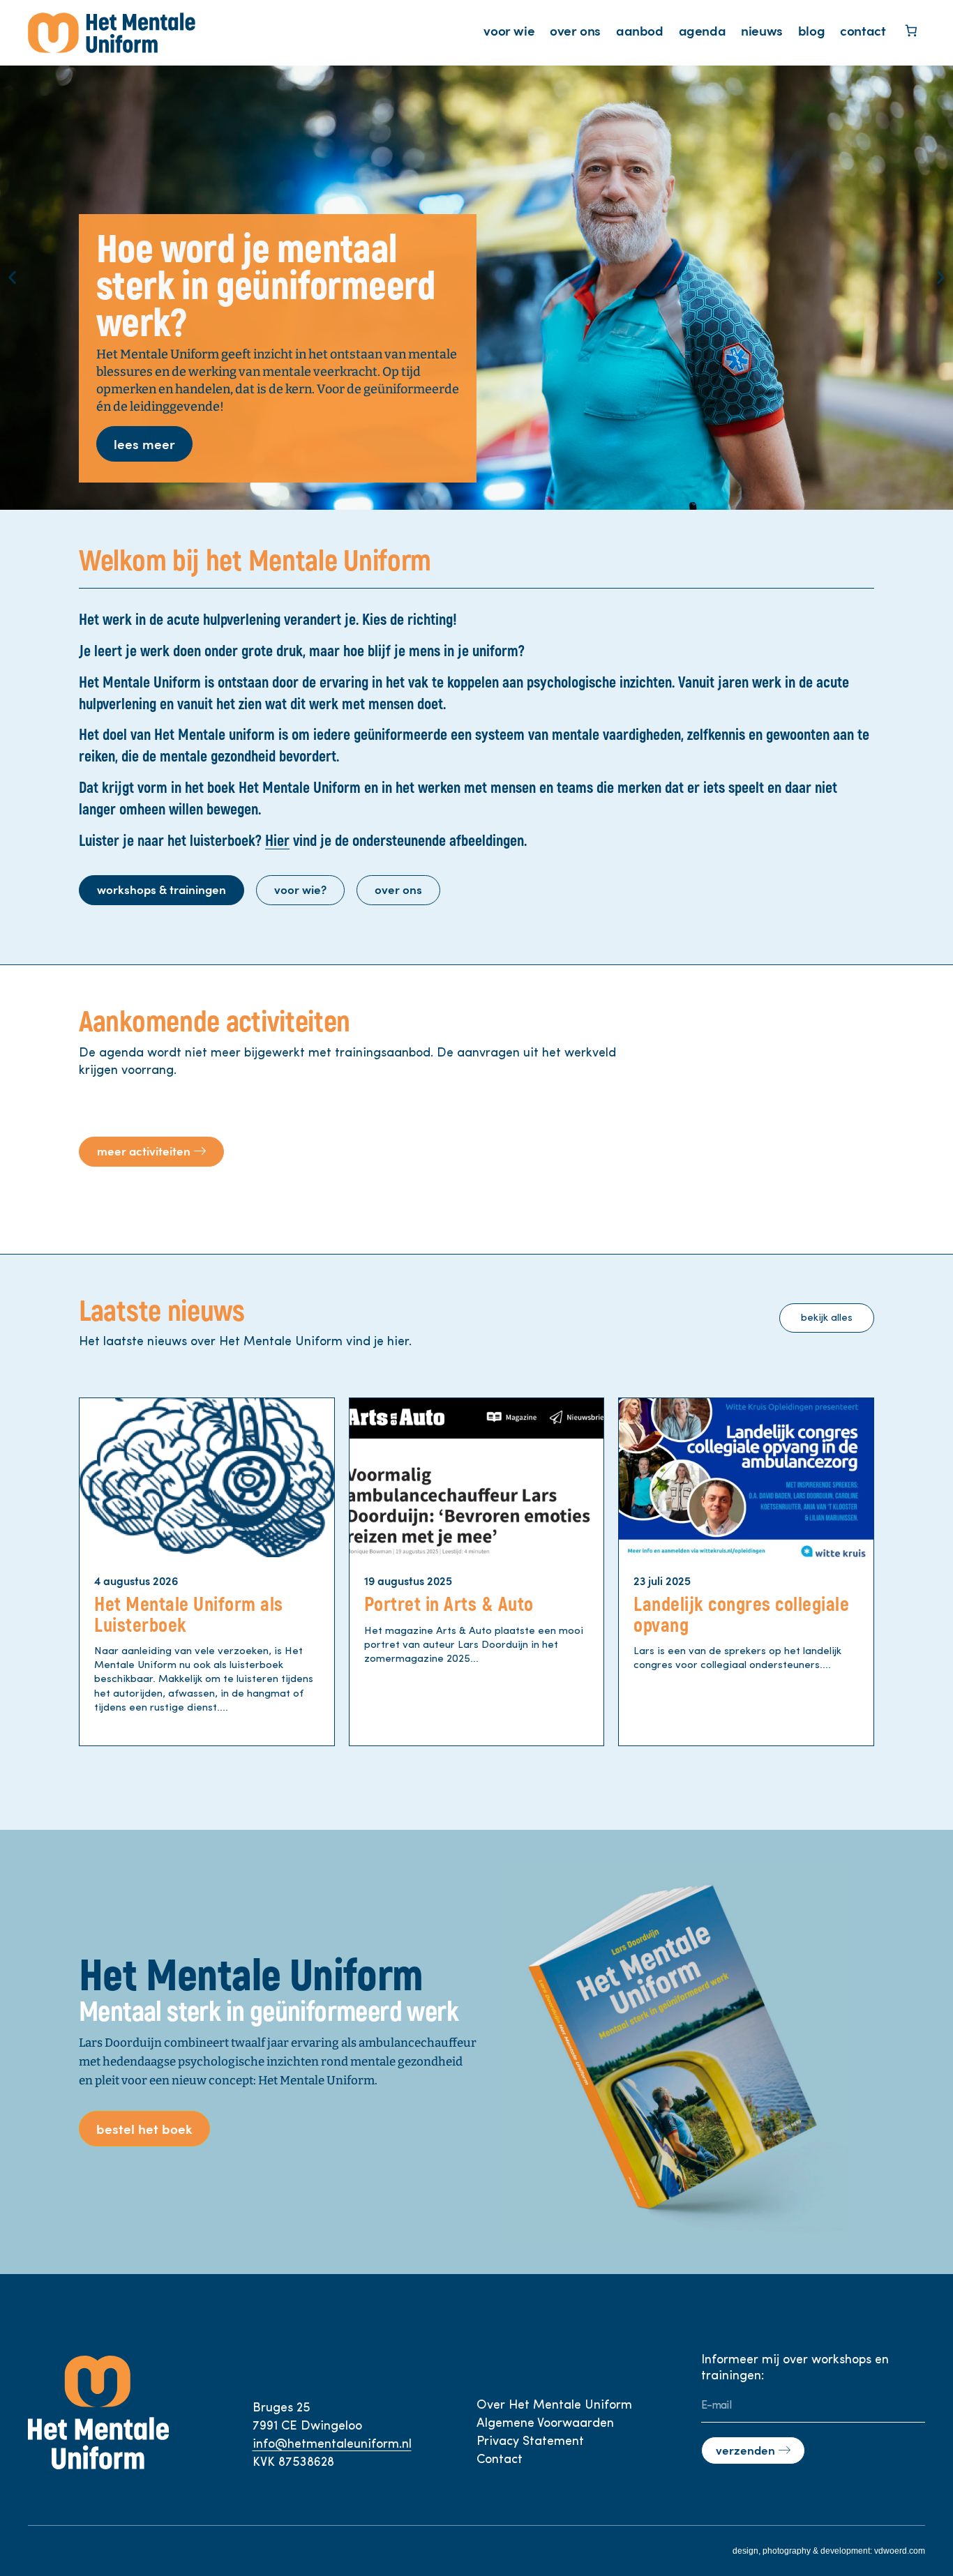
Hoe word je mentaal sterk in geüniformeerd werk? (266, 287)
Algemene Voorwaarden (545, 2424)
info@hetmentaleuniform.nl (332, 2445)
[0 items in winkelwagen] (911, 32)
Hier (277, 841)
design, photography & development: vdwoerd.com (829, 2551)
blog (811, 30)
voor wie (509, 30)
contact (863, 30)
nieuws (762, 30)
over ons (575, 30)
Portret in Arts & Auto (449, 1605)
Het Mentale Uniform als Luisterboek (189, 1615)
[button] (12, 277)
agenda (703, 30)
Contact (500, 2460)
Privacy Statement (530, 2442)
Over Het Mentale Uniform (554, 2406)
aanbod (640, 30)
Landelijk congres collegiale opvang (741, 1615)
